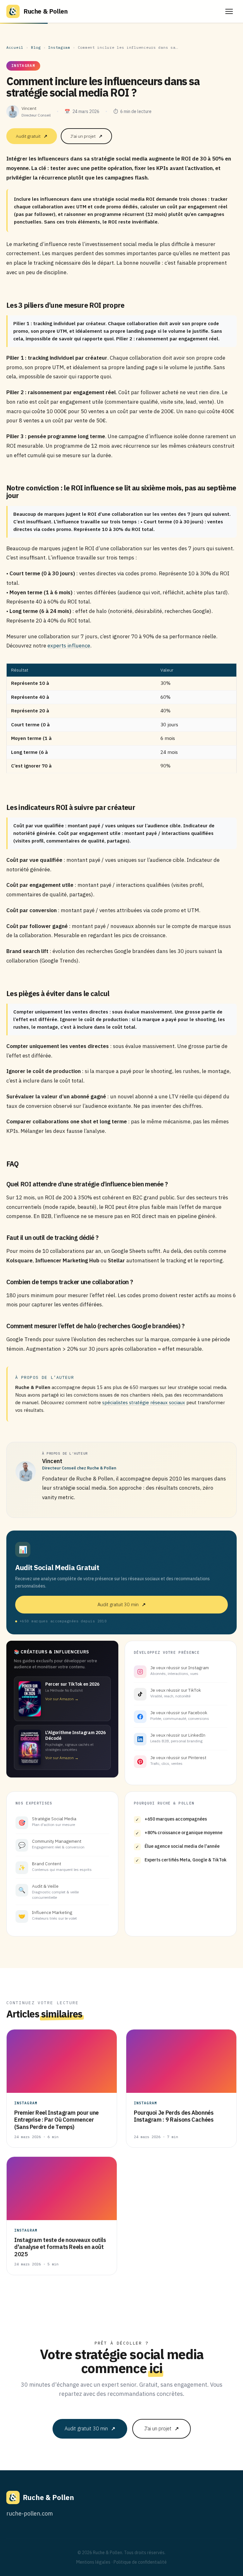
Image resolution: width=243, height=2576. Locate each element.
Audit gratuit (32, 136)
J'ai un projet (86, 136)
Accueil (15, 47)
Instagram (59, 47)
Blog (36, 47)
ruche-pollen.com (30, 2513)
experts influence (69, 646)
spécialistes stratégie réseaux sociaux (144, 1402)
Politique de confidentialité (140, 2562)
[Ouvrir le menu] (229, 11)
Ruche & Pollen (45, 11)
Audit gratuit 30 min (122, 1604)
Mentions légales (93, 2562)
